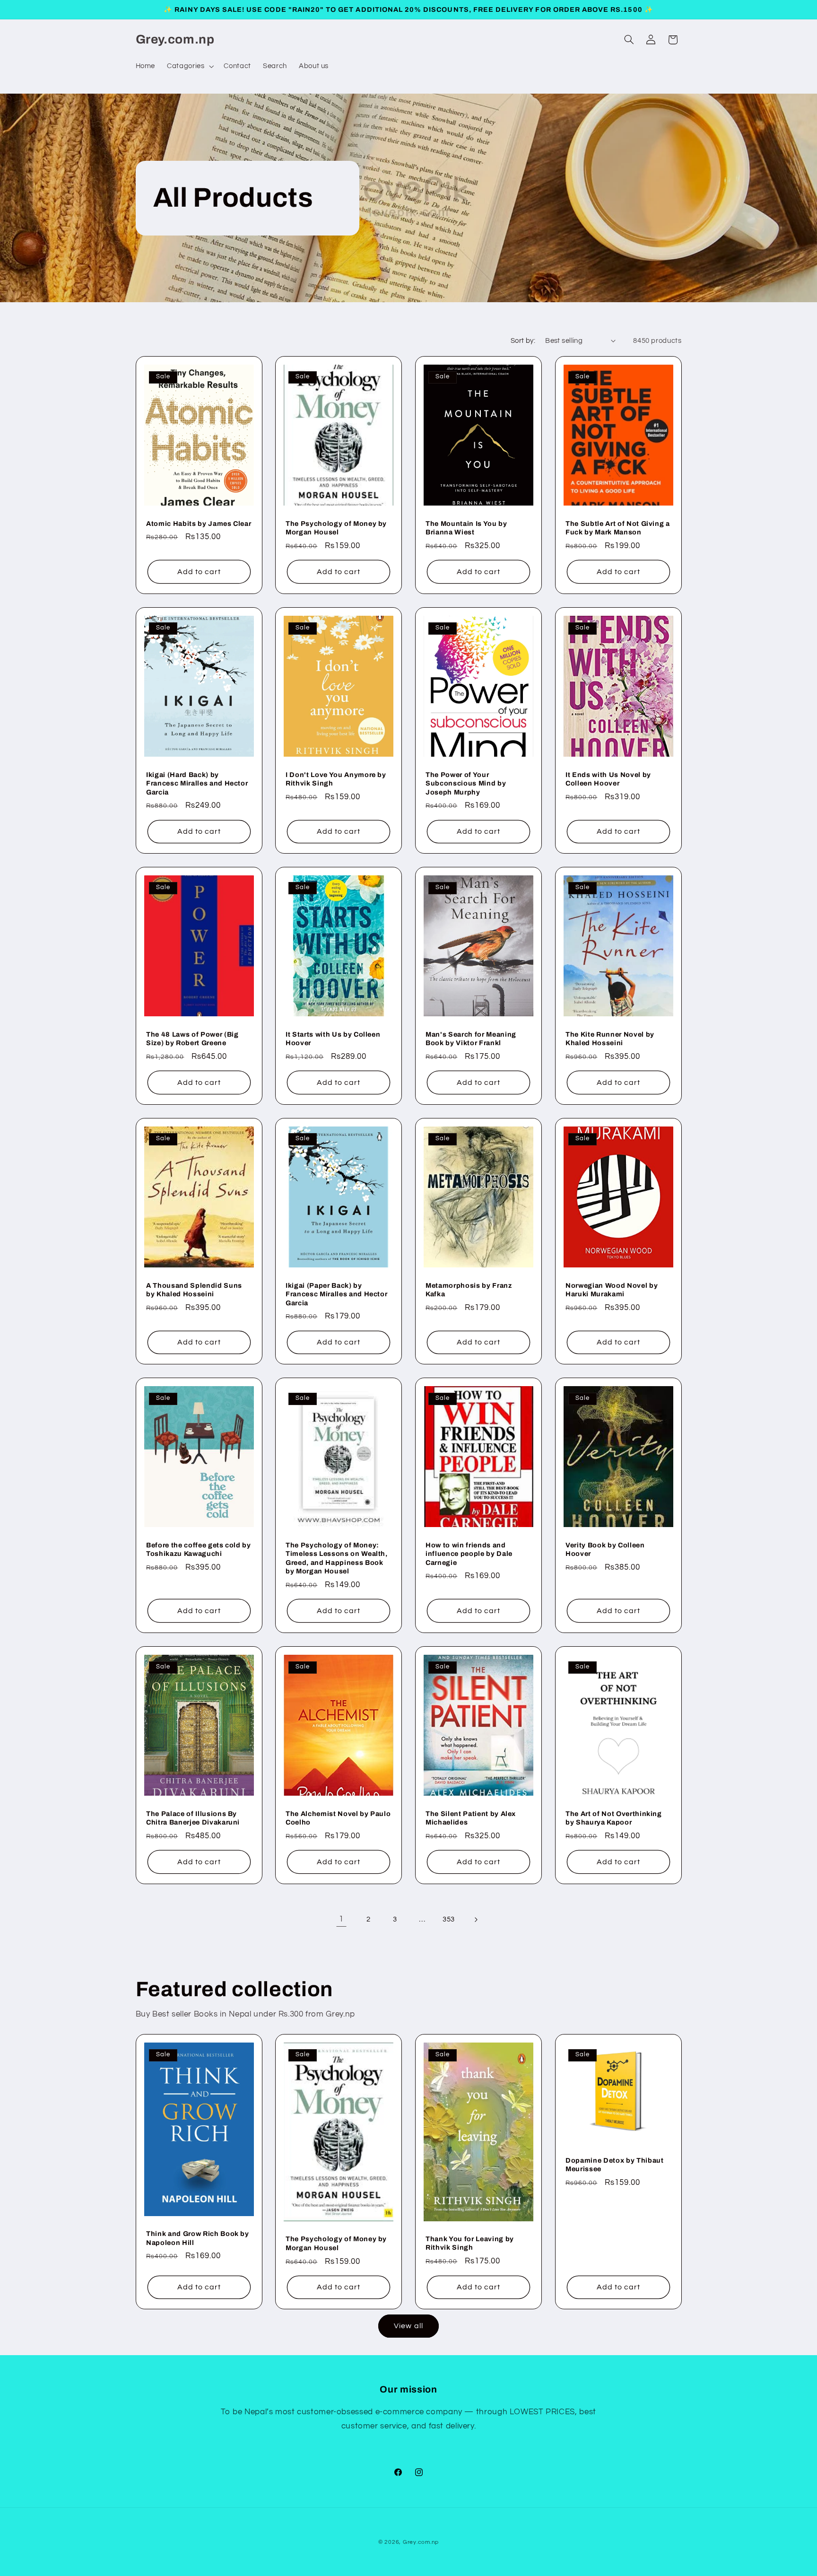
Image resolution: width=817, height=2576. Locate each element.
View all (408, 2326)
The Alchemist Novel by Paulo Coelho (338, 1817)
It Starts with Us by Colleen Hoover (333, 1039)
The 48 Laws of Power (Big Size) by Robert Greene (192, 1039)
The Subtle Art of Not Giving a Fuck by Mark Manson (618, 528)
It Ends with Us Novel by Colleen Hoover (608, 779)
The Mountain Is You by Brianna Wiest (466, 528)
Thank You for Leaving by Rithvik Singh (470, 2243)
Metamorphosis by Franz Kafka (469, 1290)
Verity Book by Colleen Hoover (605, 1549)
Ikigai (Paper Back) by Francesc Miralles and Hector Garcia (336, 1294)
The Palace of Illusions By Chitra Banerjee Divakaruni (193, 1817)
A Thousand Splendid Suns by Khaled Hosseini (194, 1290)
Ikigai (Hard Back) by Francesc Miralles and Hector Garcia (197, 783)
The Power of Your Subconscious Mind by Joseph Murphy (466, 783)
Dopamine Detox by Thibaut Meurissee (615, 2165)
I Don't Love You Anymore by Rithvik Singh (336, 779)
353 (449, 1919)
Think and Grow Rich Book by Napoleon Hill (198, 2238)
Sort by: (523, 341)
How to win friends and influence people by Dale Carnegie (469, 1554)
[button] (190, 66)
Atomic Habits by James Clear (199, 524)
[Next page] (476, 1920)
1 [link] (341, 1919)
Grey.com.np (421, 2542)
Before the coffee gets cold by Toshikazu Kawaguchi (199, 1549)
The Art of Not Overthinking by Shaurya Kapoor (614, 1817)
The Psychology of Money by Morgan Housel (336, 528)
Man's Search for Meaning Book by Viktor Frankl (471, 1039)
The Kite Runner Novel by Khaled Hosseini (610, 1039)
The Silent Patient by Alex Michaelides (471, 1817)
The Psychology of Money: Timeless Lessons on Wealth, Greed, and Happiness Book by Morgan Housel (337, 1558)
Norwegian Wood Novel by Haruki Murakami (612, 1290)
